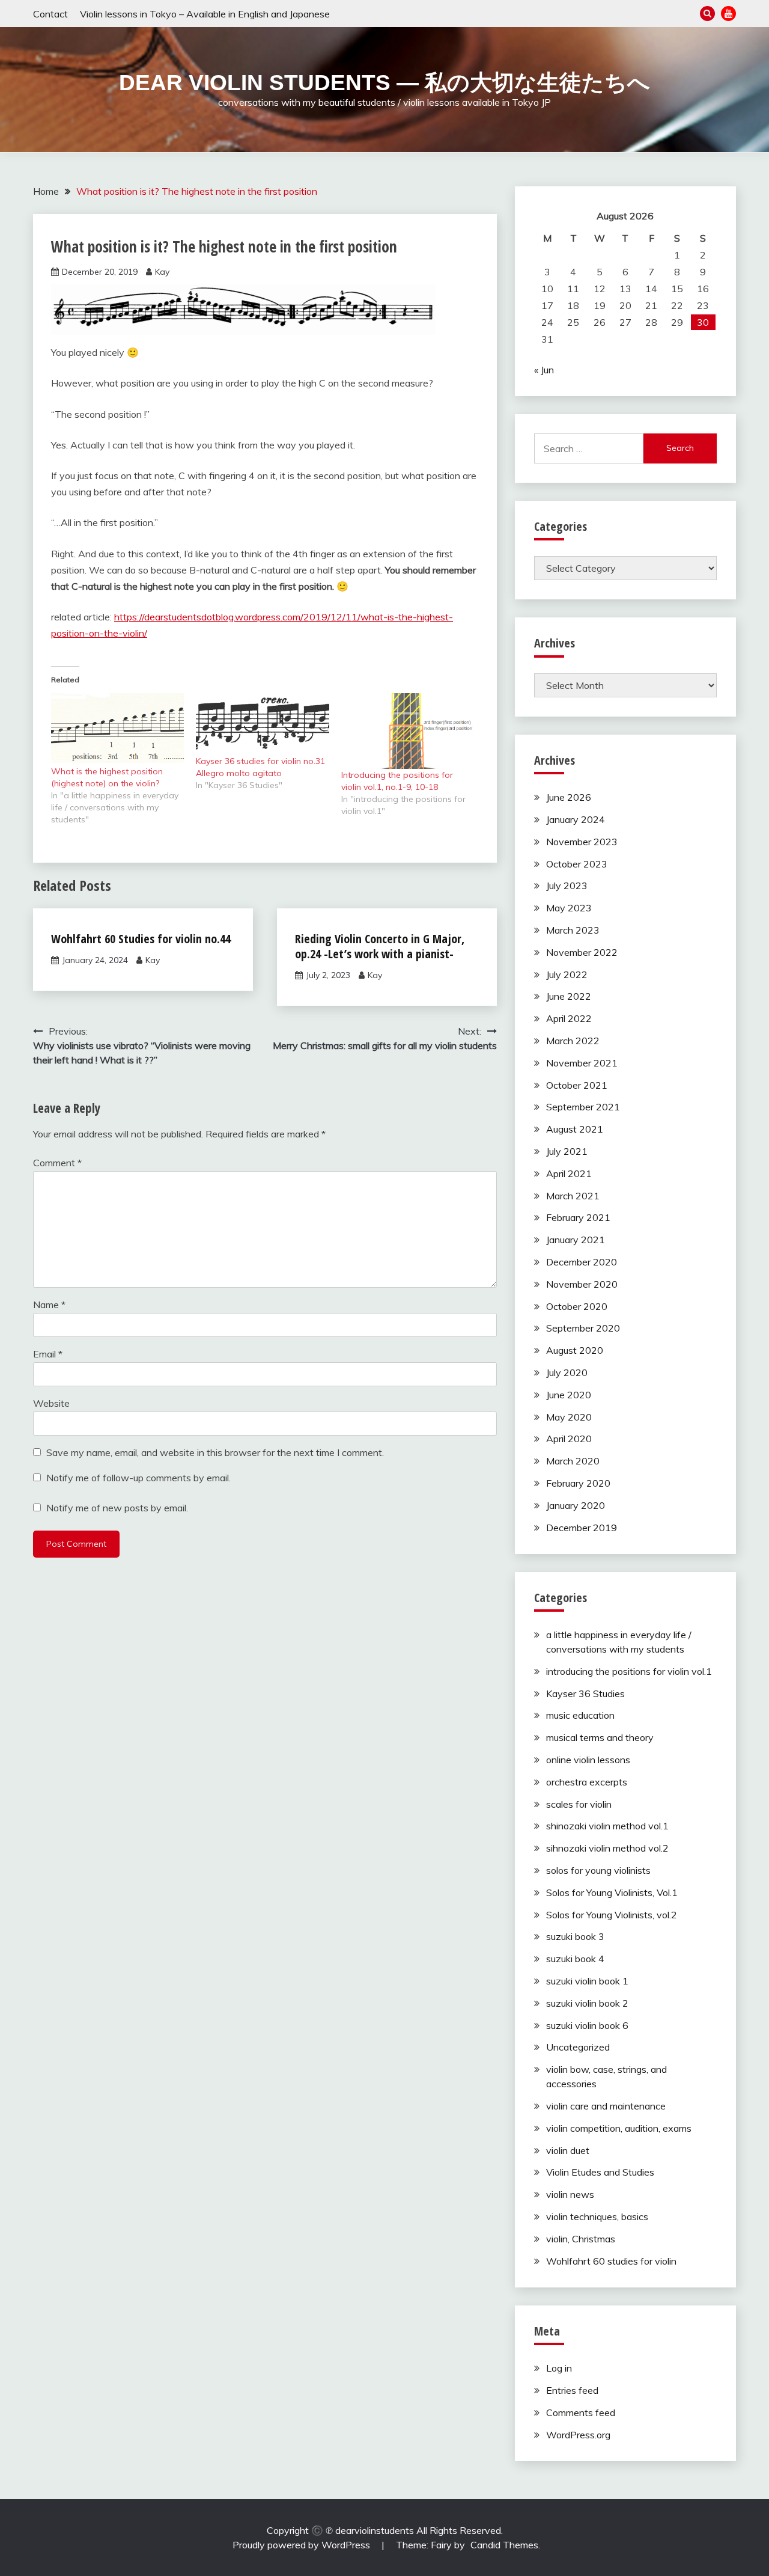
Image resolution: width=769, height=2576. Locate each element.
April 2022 (569, 1018)
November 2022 (582, 952)
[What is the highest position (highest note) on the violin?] (117, 729)
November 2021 (582, 1063)
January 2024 (576, 819)
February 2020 (578, 1483)
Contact (50, 14)
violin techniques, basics (597, 2217)
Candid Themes (504, 2545)
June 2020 (569, 1395)
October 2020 (577, 1306)
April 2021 (569, 1173)
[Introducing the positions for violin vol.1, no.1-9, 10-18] (408, 731)
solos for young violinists (598, 1870)
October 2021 (577, 1085)
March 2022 (573, 1041)
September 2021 (583, 1107)
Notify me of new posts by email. (117, 1508)
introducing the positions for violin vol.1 (629, 1671)
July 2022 (567, 974)
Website (51, 1403)
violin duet (568, 2150)
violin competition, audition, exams (619, 2128)
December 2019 (582, 1528)
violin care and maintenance (606, 2106)
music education (580, 1715)
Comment (57, 1163)
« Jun (544, 370)
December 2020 (582, 1262)
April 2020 (569, 1439)
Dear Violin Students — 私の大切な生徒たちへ (384, 83)
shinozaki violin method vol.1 (607, 1826)
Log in (559, 2368)
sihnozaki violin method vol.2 (607, 1848)
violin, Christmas (581, 2239)
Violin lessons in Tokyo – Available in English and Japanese (205, 14)
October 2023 (577, 864)
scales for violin (579, 1804)
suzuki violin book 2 (587, 2003)
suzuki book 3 (575, 1936)
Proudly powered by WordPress (302, 2545)
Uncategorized (578, 2047)
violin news (570, 2194)
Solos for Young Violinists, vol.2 (612, 1915)
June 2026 (569, 797)
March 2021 (573, 1196)
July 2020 (567, 1372)
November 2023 (582, 842)
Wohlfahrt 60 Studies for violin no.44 (141, 939)
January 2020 (576, 1505)
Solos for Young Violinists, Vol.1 (612, 1892)
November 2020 (582, 1284)
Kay (162, 272)
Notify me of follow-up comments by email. (138, 1478)
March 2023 (573, 930)
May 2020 (569, 1417)
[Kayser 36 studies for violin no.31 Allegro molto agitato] (262, 724)
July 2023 (567, 886)
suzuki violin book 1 (587, 1981)
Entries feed (572, 2390)
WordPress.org (578, 2435)
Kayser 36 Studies (585, 1693)
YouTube (728, 14)
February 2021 (578, 1217)
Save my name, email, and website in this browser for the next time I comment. (215, 1452)
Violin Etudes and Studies (600, 2172)
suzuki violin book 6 (587, 2025)
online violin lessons (588, 1760)
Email (48, 1354)
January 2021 (576, 1240)
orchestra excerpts (587, 1782)
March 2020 (573, 1461)
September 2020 (583, 1328)
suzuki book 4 (575, 1959)
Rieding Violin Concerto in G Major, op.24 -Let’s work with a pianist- (380, 946)
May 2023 (569, 908)
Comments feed (581, 2412)
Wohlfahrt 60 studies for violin (611, 2261)
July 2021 (567, 1151)
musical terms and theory (600, 1737)
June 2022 (569, 996)
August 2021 (575, 1129)
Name (49, 1305)
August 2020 (575, 1350)
